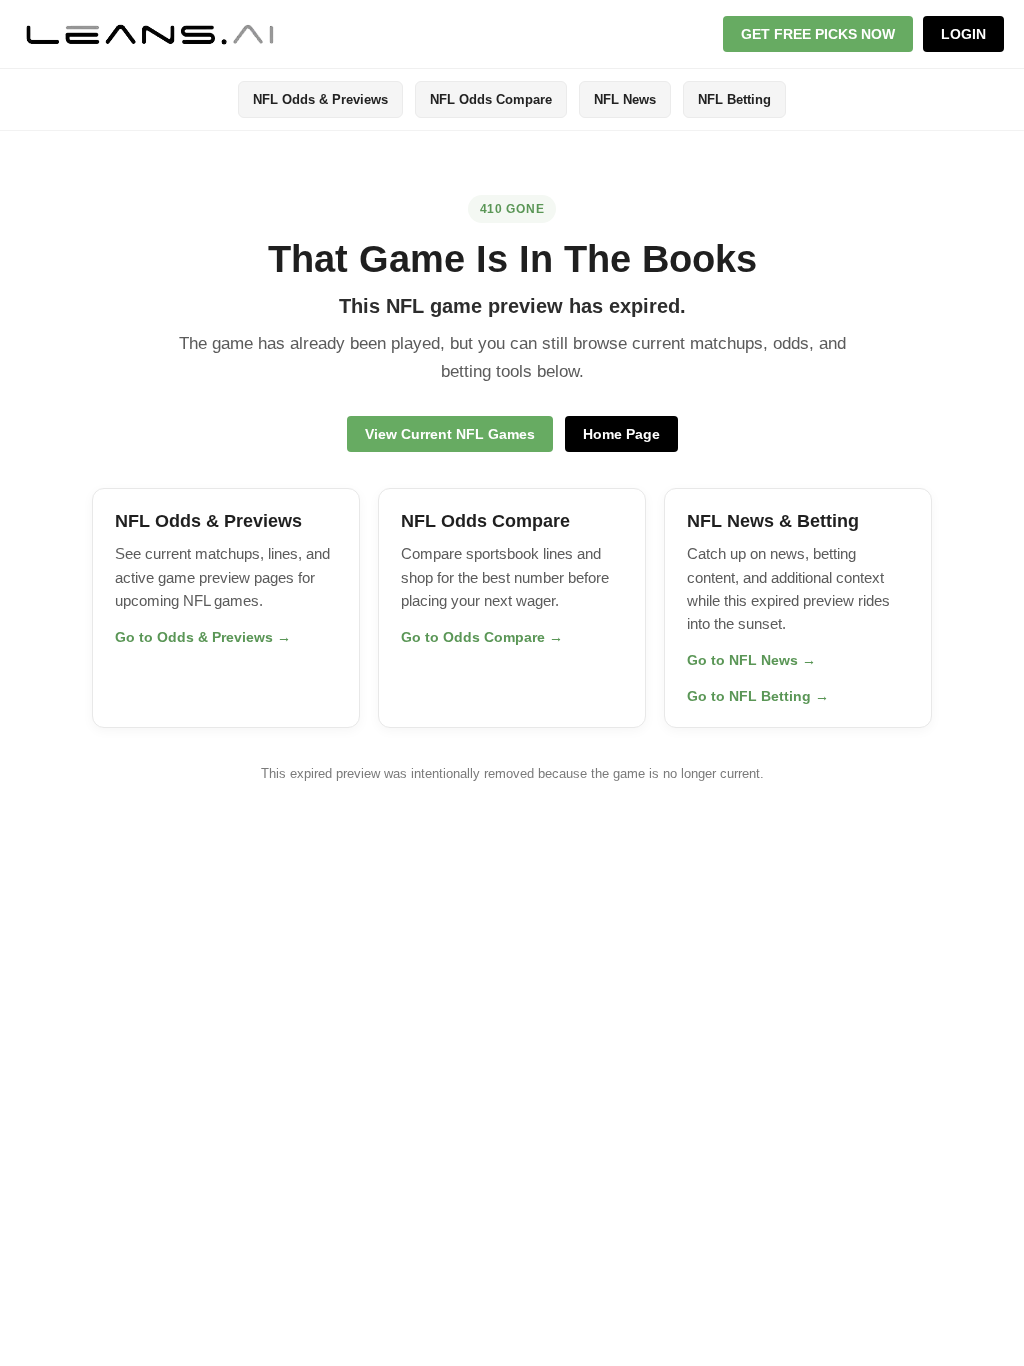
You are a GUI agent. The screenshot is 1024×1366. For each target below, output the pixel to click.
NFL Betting (734, 99)
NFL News (625, 99)
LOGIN (963, 34)
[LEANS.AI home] (150, 34)
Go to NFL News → (751, 660)
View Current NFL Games (450, 434)
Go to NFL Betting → (758, 696)
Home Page (621, 434)
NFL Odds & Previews (320, 99)
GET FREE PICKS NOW (818, 34)
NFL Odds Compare (491, 99)
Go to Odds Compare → (482, 637)
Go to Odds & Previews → (203, 637)
